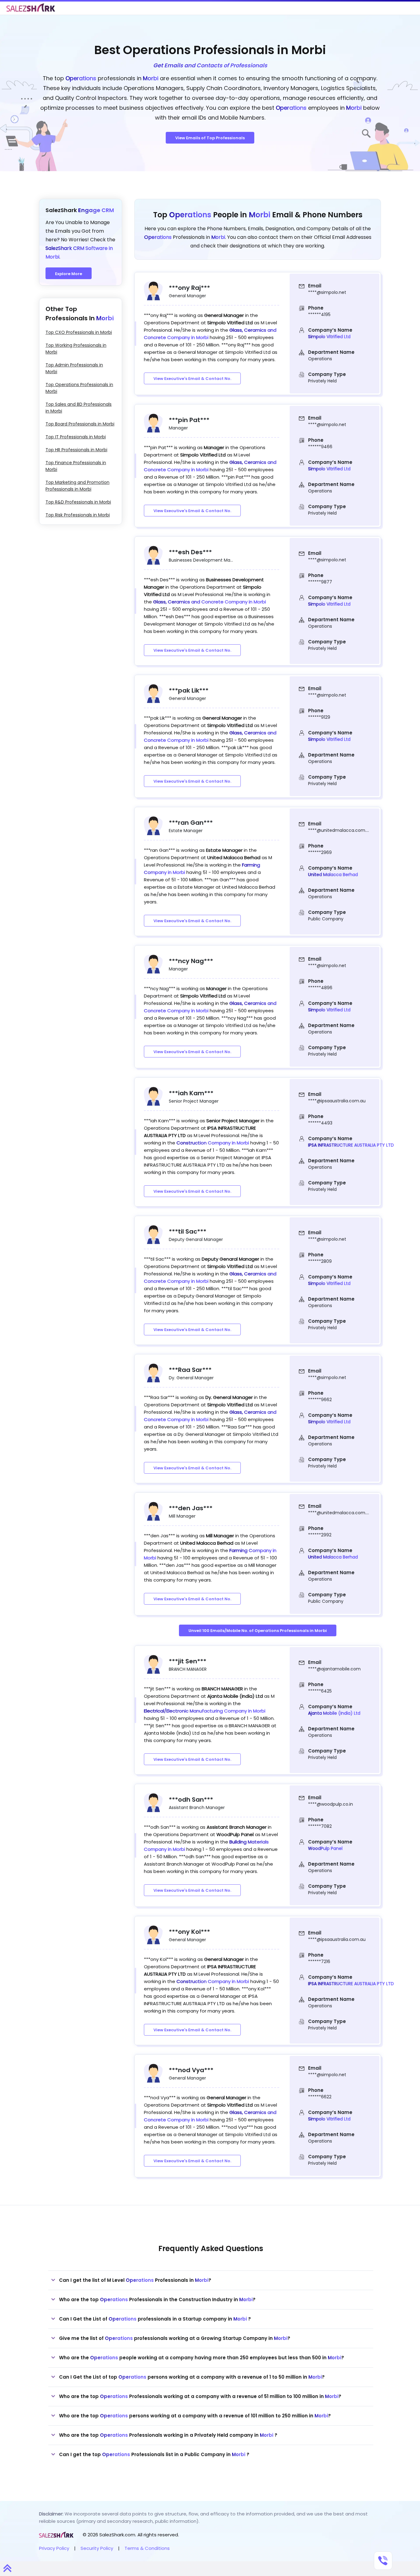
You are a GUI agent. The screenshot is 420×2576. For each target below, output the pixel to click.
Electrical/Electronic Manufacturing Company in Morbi (205, 1711)
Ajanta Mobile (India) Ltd (334, 1713)
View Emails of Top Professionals (210, 138)
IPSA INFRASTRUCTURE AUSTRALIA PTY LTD (351, 1145)
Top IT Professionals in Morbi (76, 437)
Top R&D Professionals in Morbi (78, 502)
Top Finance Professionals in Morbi (76, 466)
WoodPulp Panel (325, 1848)
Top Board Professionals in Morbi (80, 424)
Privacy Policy (54, 2548)
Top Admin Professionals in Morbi (74, 368)
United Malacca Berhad (333, 875)
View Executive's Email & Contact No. (192, 379)
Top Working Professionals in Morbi (76, 349)
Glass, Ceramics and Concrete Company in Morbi (210, 602)
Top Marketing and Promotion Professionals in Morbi (77, 486)
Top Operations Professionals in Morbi (79, 388)
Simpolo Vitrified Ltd (329, 337)
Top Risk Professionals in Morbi (78, 515)
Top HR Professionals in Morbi (76, 450)
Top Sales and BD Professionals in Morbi (79, 408)
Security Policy (97, 2548)
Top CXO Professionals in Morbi (79, 332)
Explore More (69, 274)
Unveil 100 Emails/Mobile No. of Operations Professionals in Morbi (258, 1631)
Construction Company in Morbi (213, 1143)
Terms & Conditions (147, 2548)
